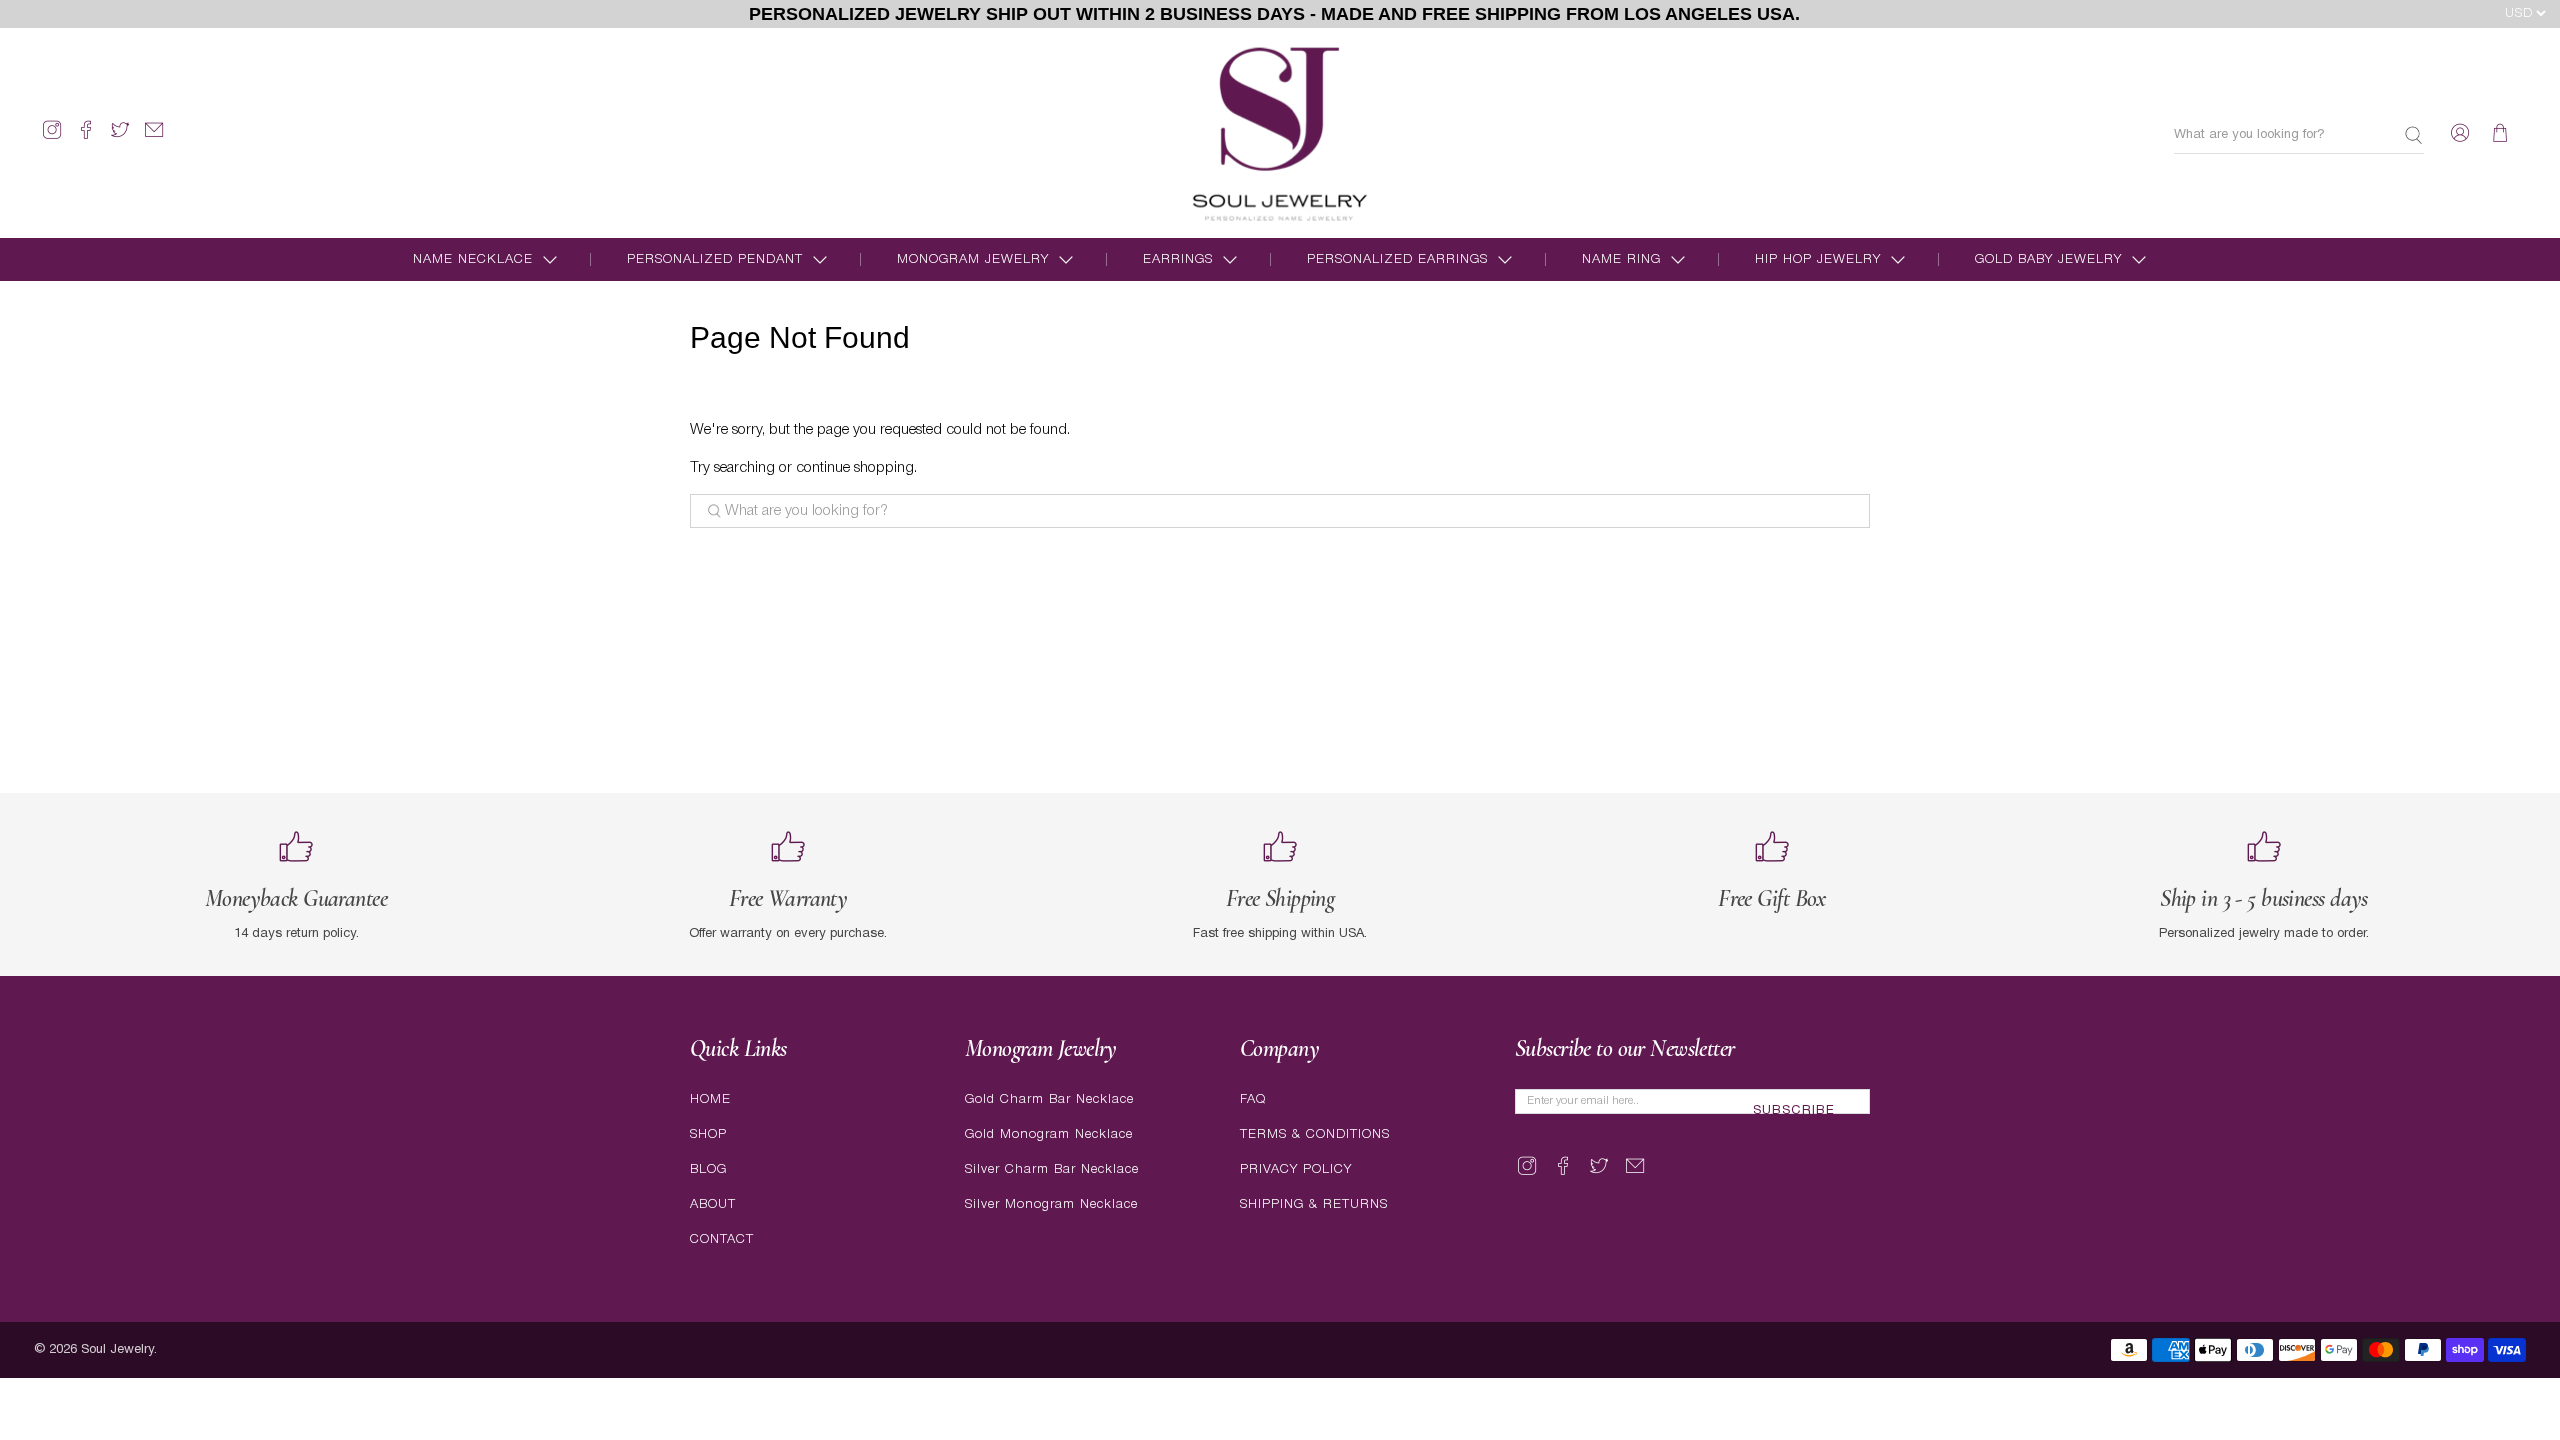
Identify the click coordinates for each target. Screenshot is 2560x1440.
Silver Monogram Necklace (1051, 1204)
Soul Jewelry (117, 1350)
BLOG (708, 1169)
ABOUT (713, 1204)
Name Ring (1621, 259)
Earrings (1178, 259)
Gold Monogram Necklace (1049, 1134)
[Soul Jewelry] (1280, 133)
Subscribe (1794, 1111)
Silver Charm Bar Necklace (1052, 1169)
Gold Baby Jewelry (2048, 259)
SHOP (708, 1134)
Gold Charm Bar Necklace (1049, 1099)
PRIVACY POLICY (1296, 1169)
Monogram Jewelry (973, 259)
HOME (710, 1099)
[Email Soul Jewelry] (154, 138)
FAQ (1253, 1099)
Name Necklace (473, 259)
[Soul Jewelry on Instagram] (52, 138)
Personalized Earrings (1397, 259)
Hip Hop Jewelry (1818, 259)
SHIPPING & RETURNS (1314, 1204)
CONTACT (722, 1239)
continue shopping (855, 468)
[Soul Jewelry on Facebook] (86, 138)
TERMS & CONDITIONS (1315, 1134)
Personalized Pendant (715, 259)
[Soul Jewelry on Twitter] (120, 138)
